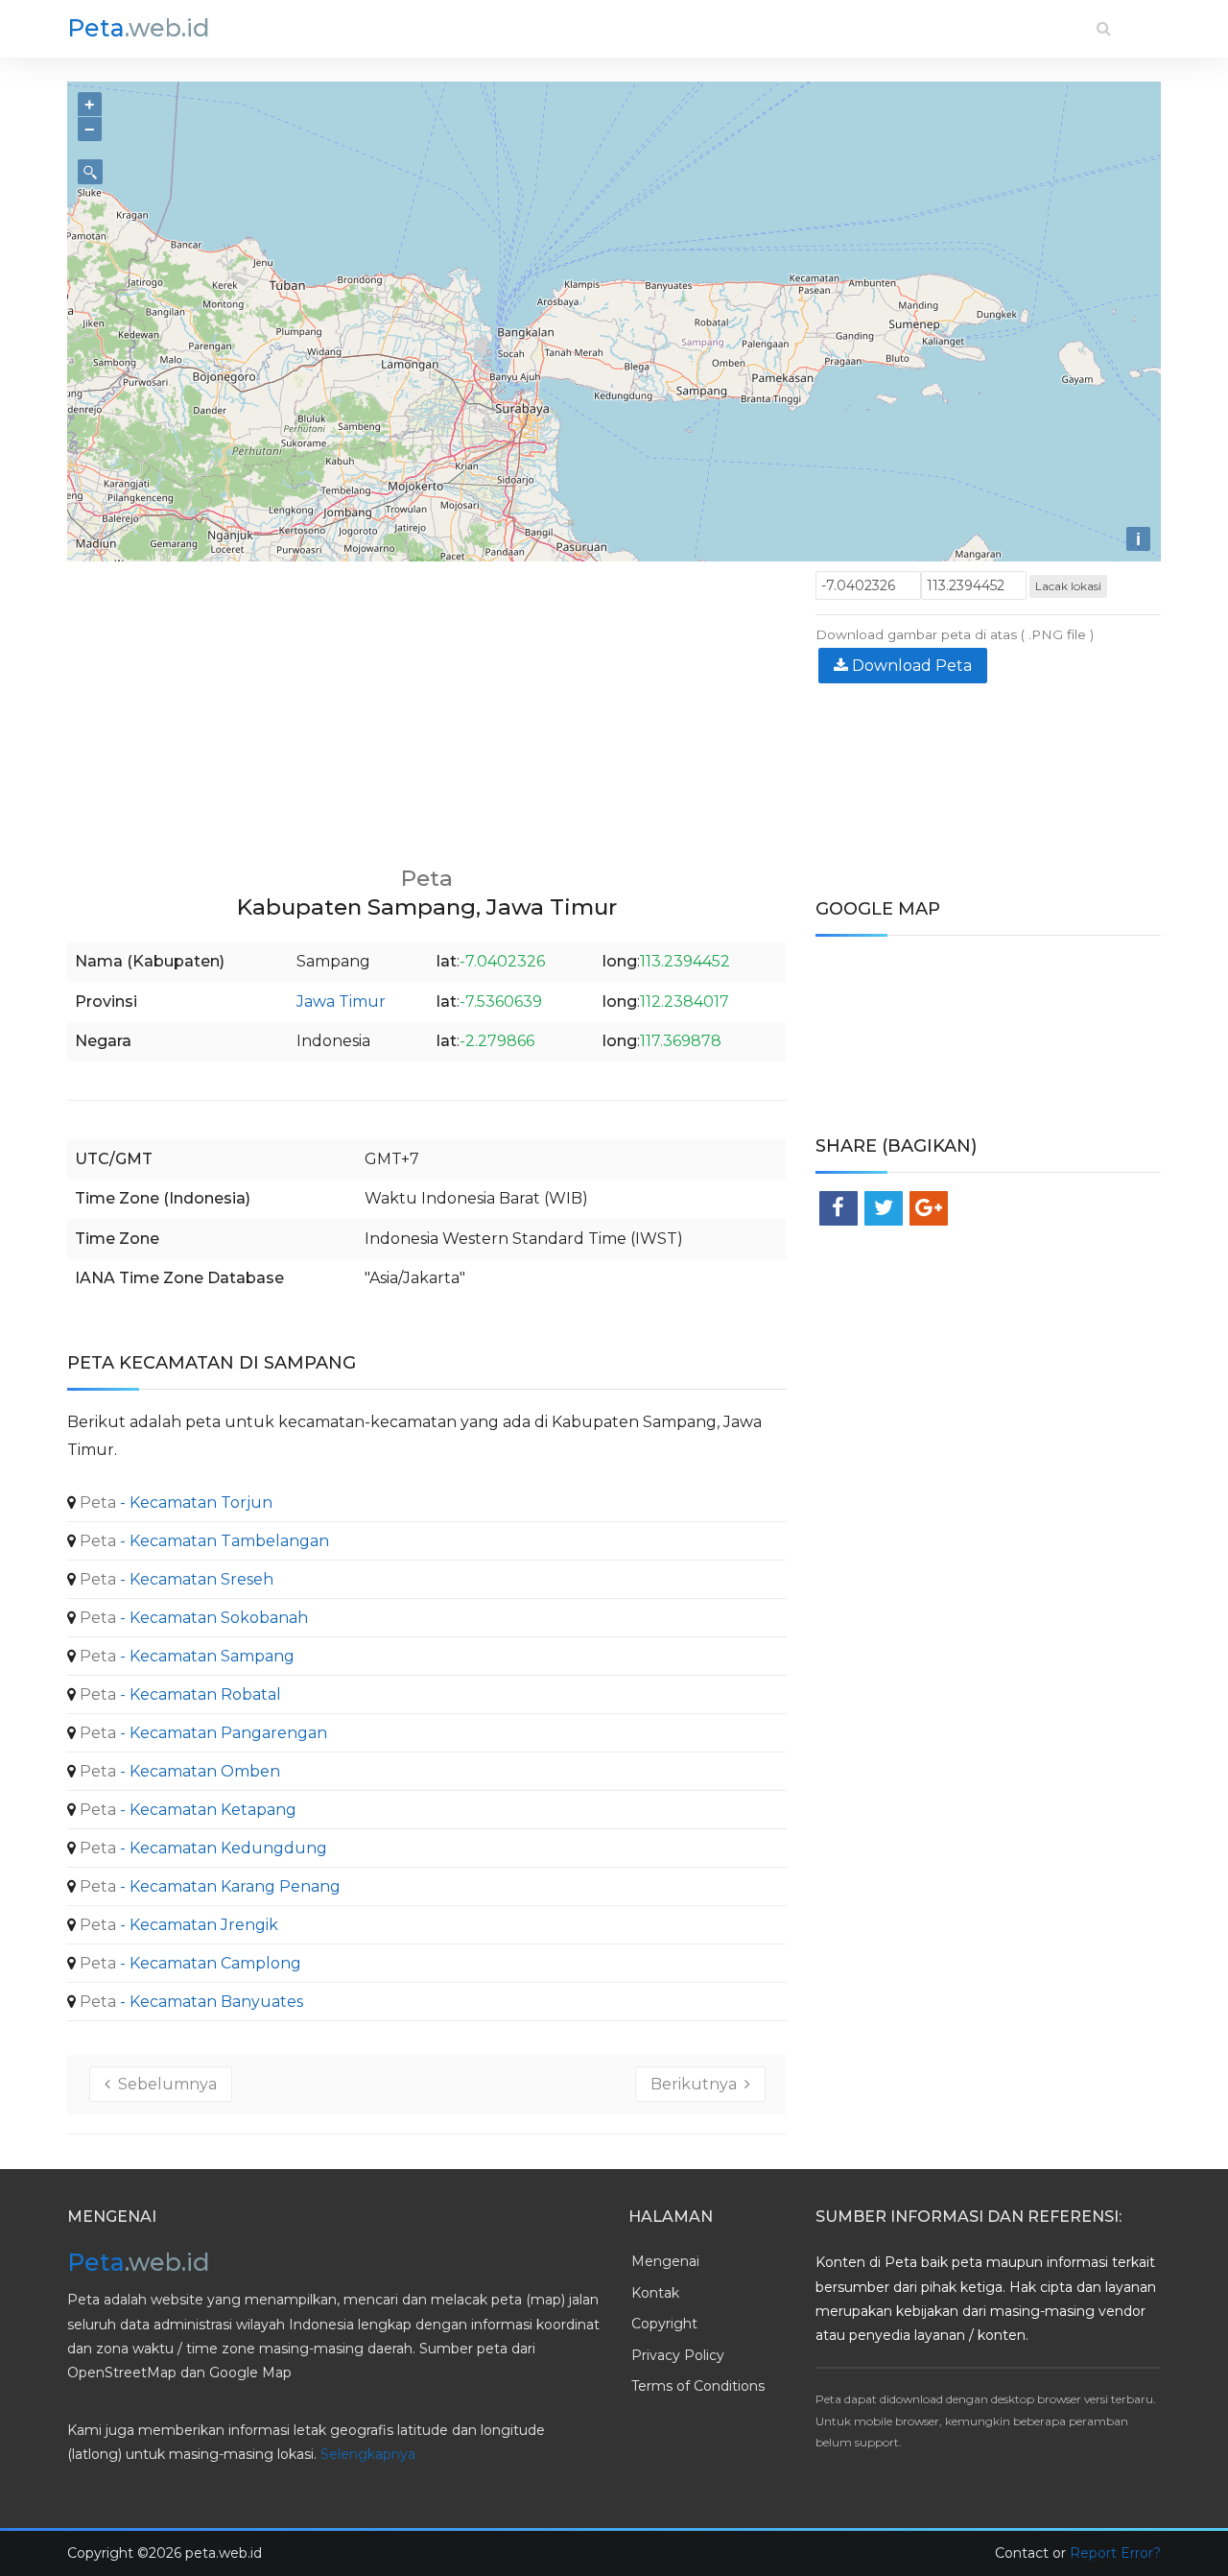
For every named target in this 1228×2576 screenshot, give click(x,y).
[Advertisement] (427, 705)
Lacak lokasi (1068, 586)
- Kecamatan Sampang (185, 1656)
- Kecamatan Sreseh (175, 1579)
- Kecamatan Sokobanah (192, 1618)
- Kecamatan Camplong (189, 1963)
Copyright (664, 2324)
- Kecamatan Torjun (174, 1503)
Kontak (655, 2293)
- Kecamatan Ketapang (186, 1810)
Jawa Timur (341, 1002)
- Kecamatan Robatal (178, 1694)
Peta (139, 28)
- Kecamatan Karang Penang (208, 1886)
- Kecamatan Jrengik (177, 1925)
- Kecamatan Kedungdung (201, 1848)
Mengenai (665, 2261)
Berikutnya (697, 2084)
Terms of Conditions (698, 2386)
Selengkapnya (368, 2454)
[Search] (1104, 28)
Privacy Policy (678, 2355)
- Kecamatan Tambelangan (202, 1541)
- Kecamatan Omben (178, 1771)
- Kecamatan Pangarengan (201, 1733)
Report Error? (1115, 2553)
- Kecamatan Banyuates (189, 2002)
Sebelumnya (164, 2084)
